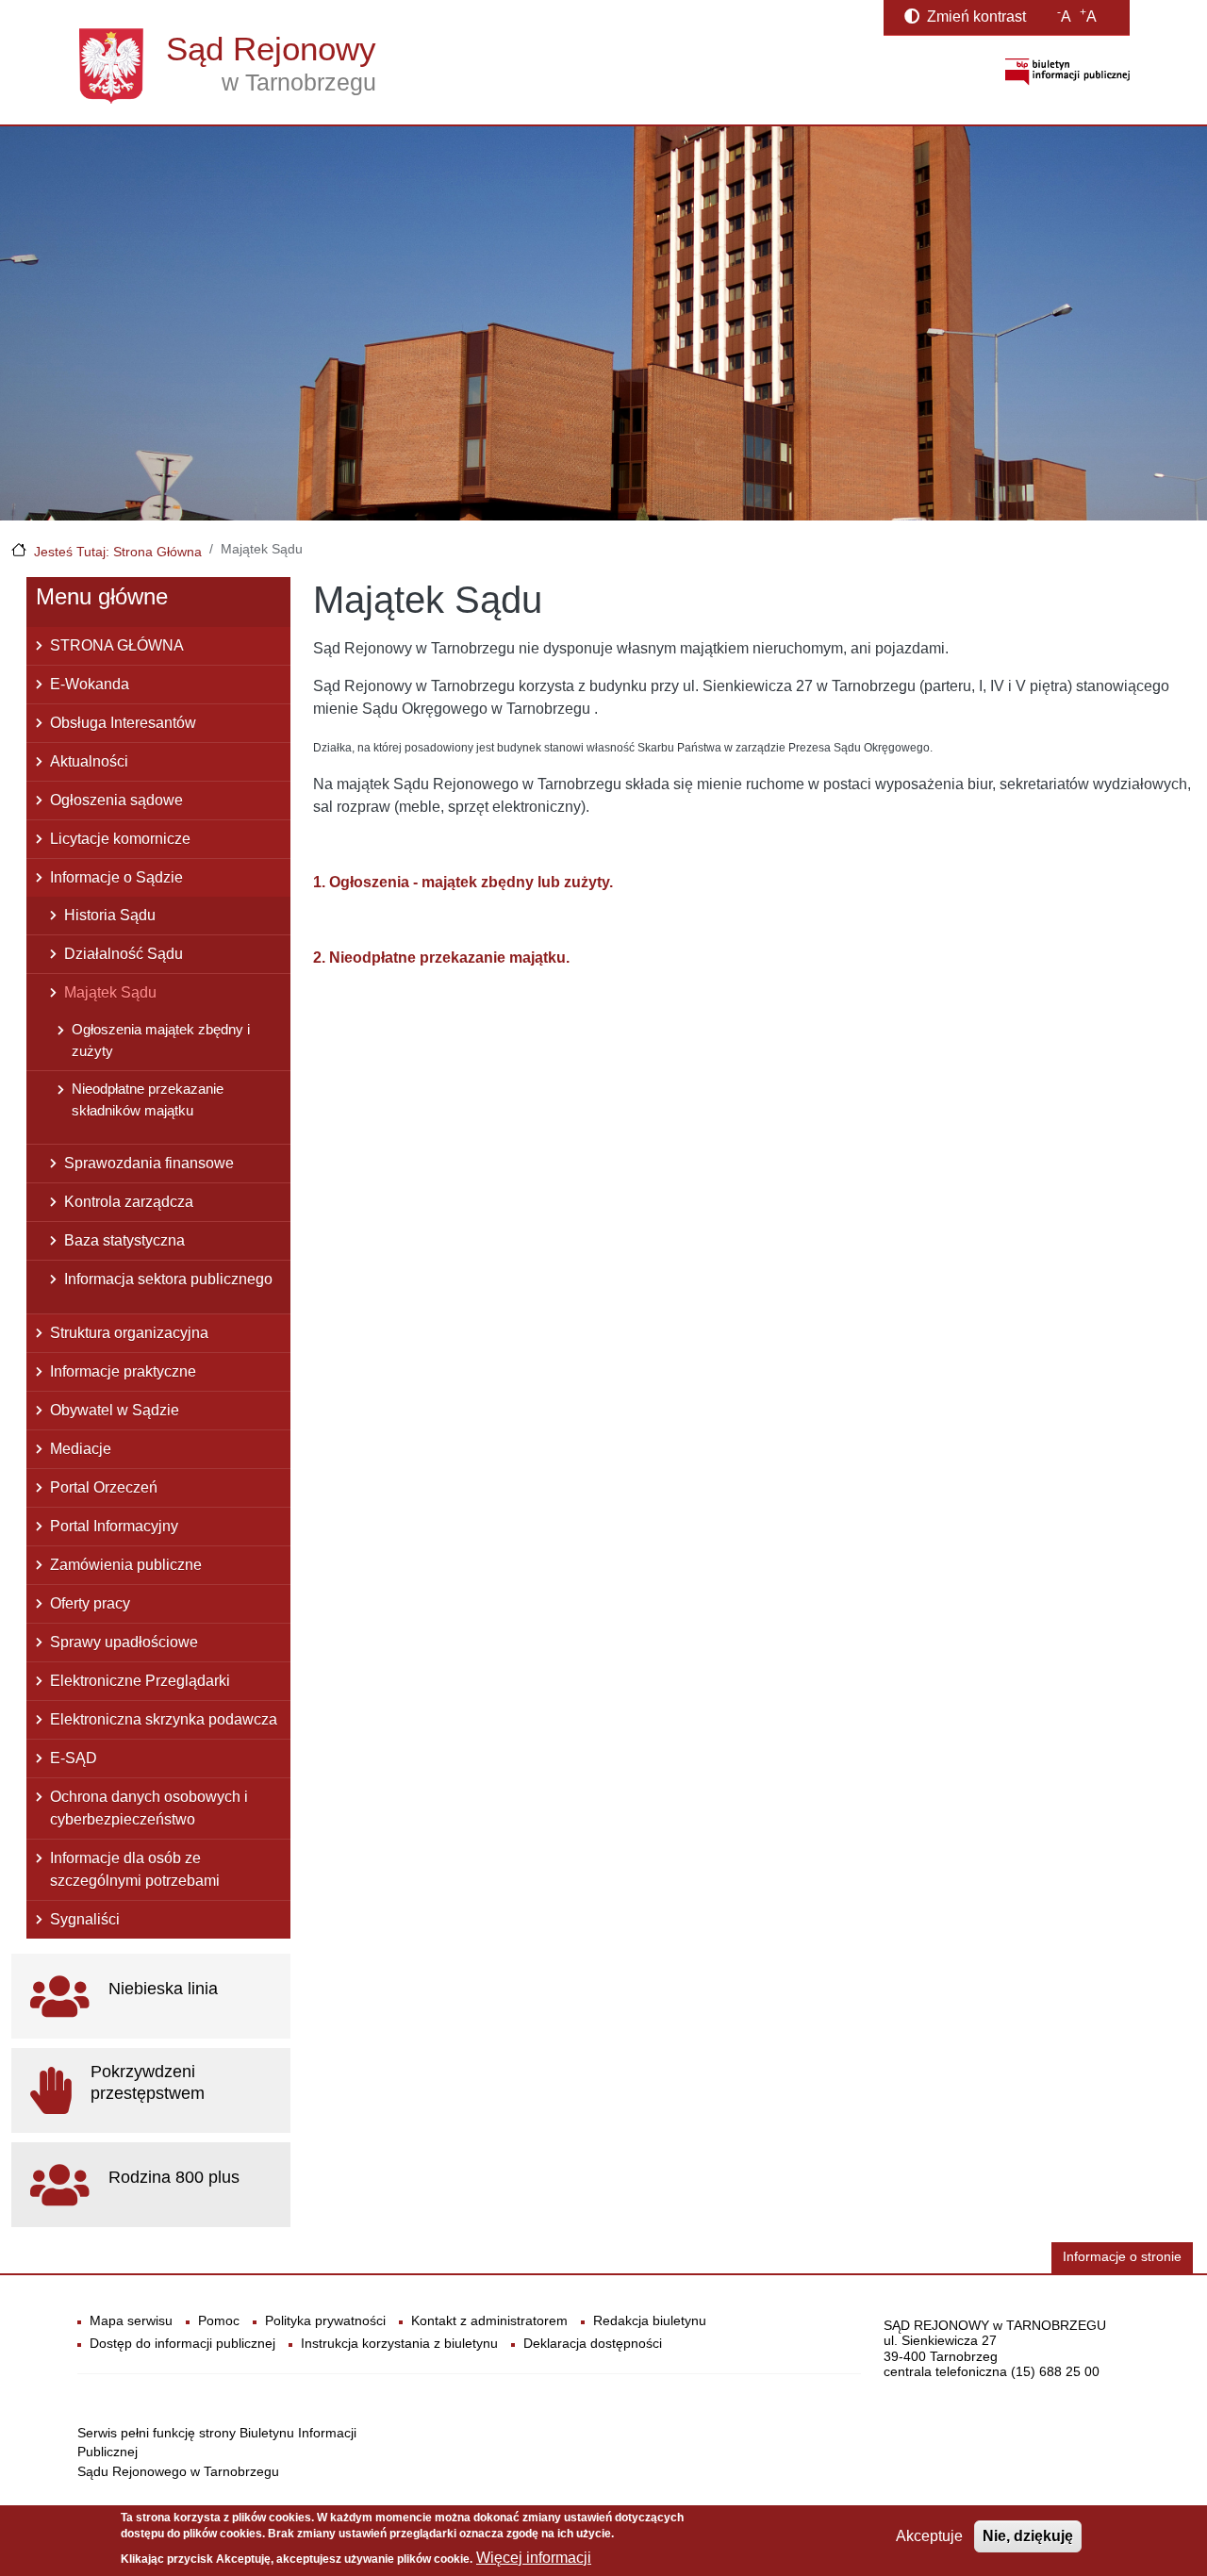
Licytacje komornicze (120, 839)
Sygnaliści (85, 1919)
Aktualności (89, 761)
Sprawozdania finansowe (149, 1163)
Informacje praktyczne (123, 1371)
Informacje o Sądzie (116, 877)
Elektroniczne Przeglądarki (140, 1681)
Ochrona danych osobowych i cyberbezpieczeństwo (149, 1808)
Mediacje (81, 1449)
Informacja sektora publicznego (168, 1279)
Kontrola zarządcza (129, 1202)
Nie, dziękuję (1028, 2536)
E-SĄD (74, 1758)
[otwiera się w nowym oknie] (1067, 71)
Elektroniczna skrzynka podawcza (164, 1719)
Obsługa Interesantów (123, 723)
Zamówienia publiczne (126, 1565)
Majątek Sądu (110, 992)
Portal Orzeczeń (104, 1487)
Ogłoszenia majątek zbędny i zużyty (161, 1040)
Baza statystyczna (124, 1240)
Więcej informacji (534, 2558)
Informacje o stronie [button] (1122, 2257)
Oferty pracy (90, 1603)
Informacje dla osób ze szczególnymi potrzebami (135, 1869)
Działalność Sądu (124, 954)
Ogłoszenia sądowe (116, 800)
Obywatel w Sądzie (115, 1410)
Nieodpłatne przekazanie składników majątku (148, 1099)
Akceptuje (929, 2536)
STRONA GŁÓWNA (117, 645)
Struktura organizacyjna (129, 1333)
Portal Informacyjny (114, 1526)
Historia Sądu (110, 915)
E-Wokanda (90, 684)
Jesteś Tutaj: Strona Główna (118, 552)
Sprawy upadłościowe (124, 1642)
